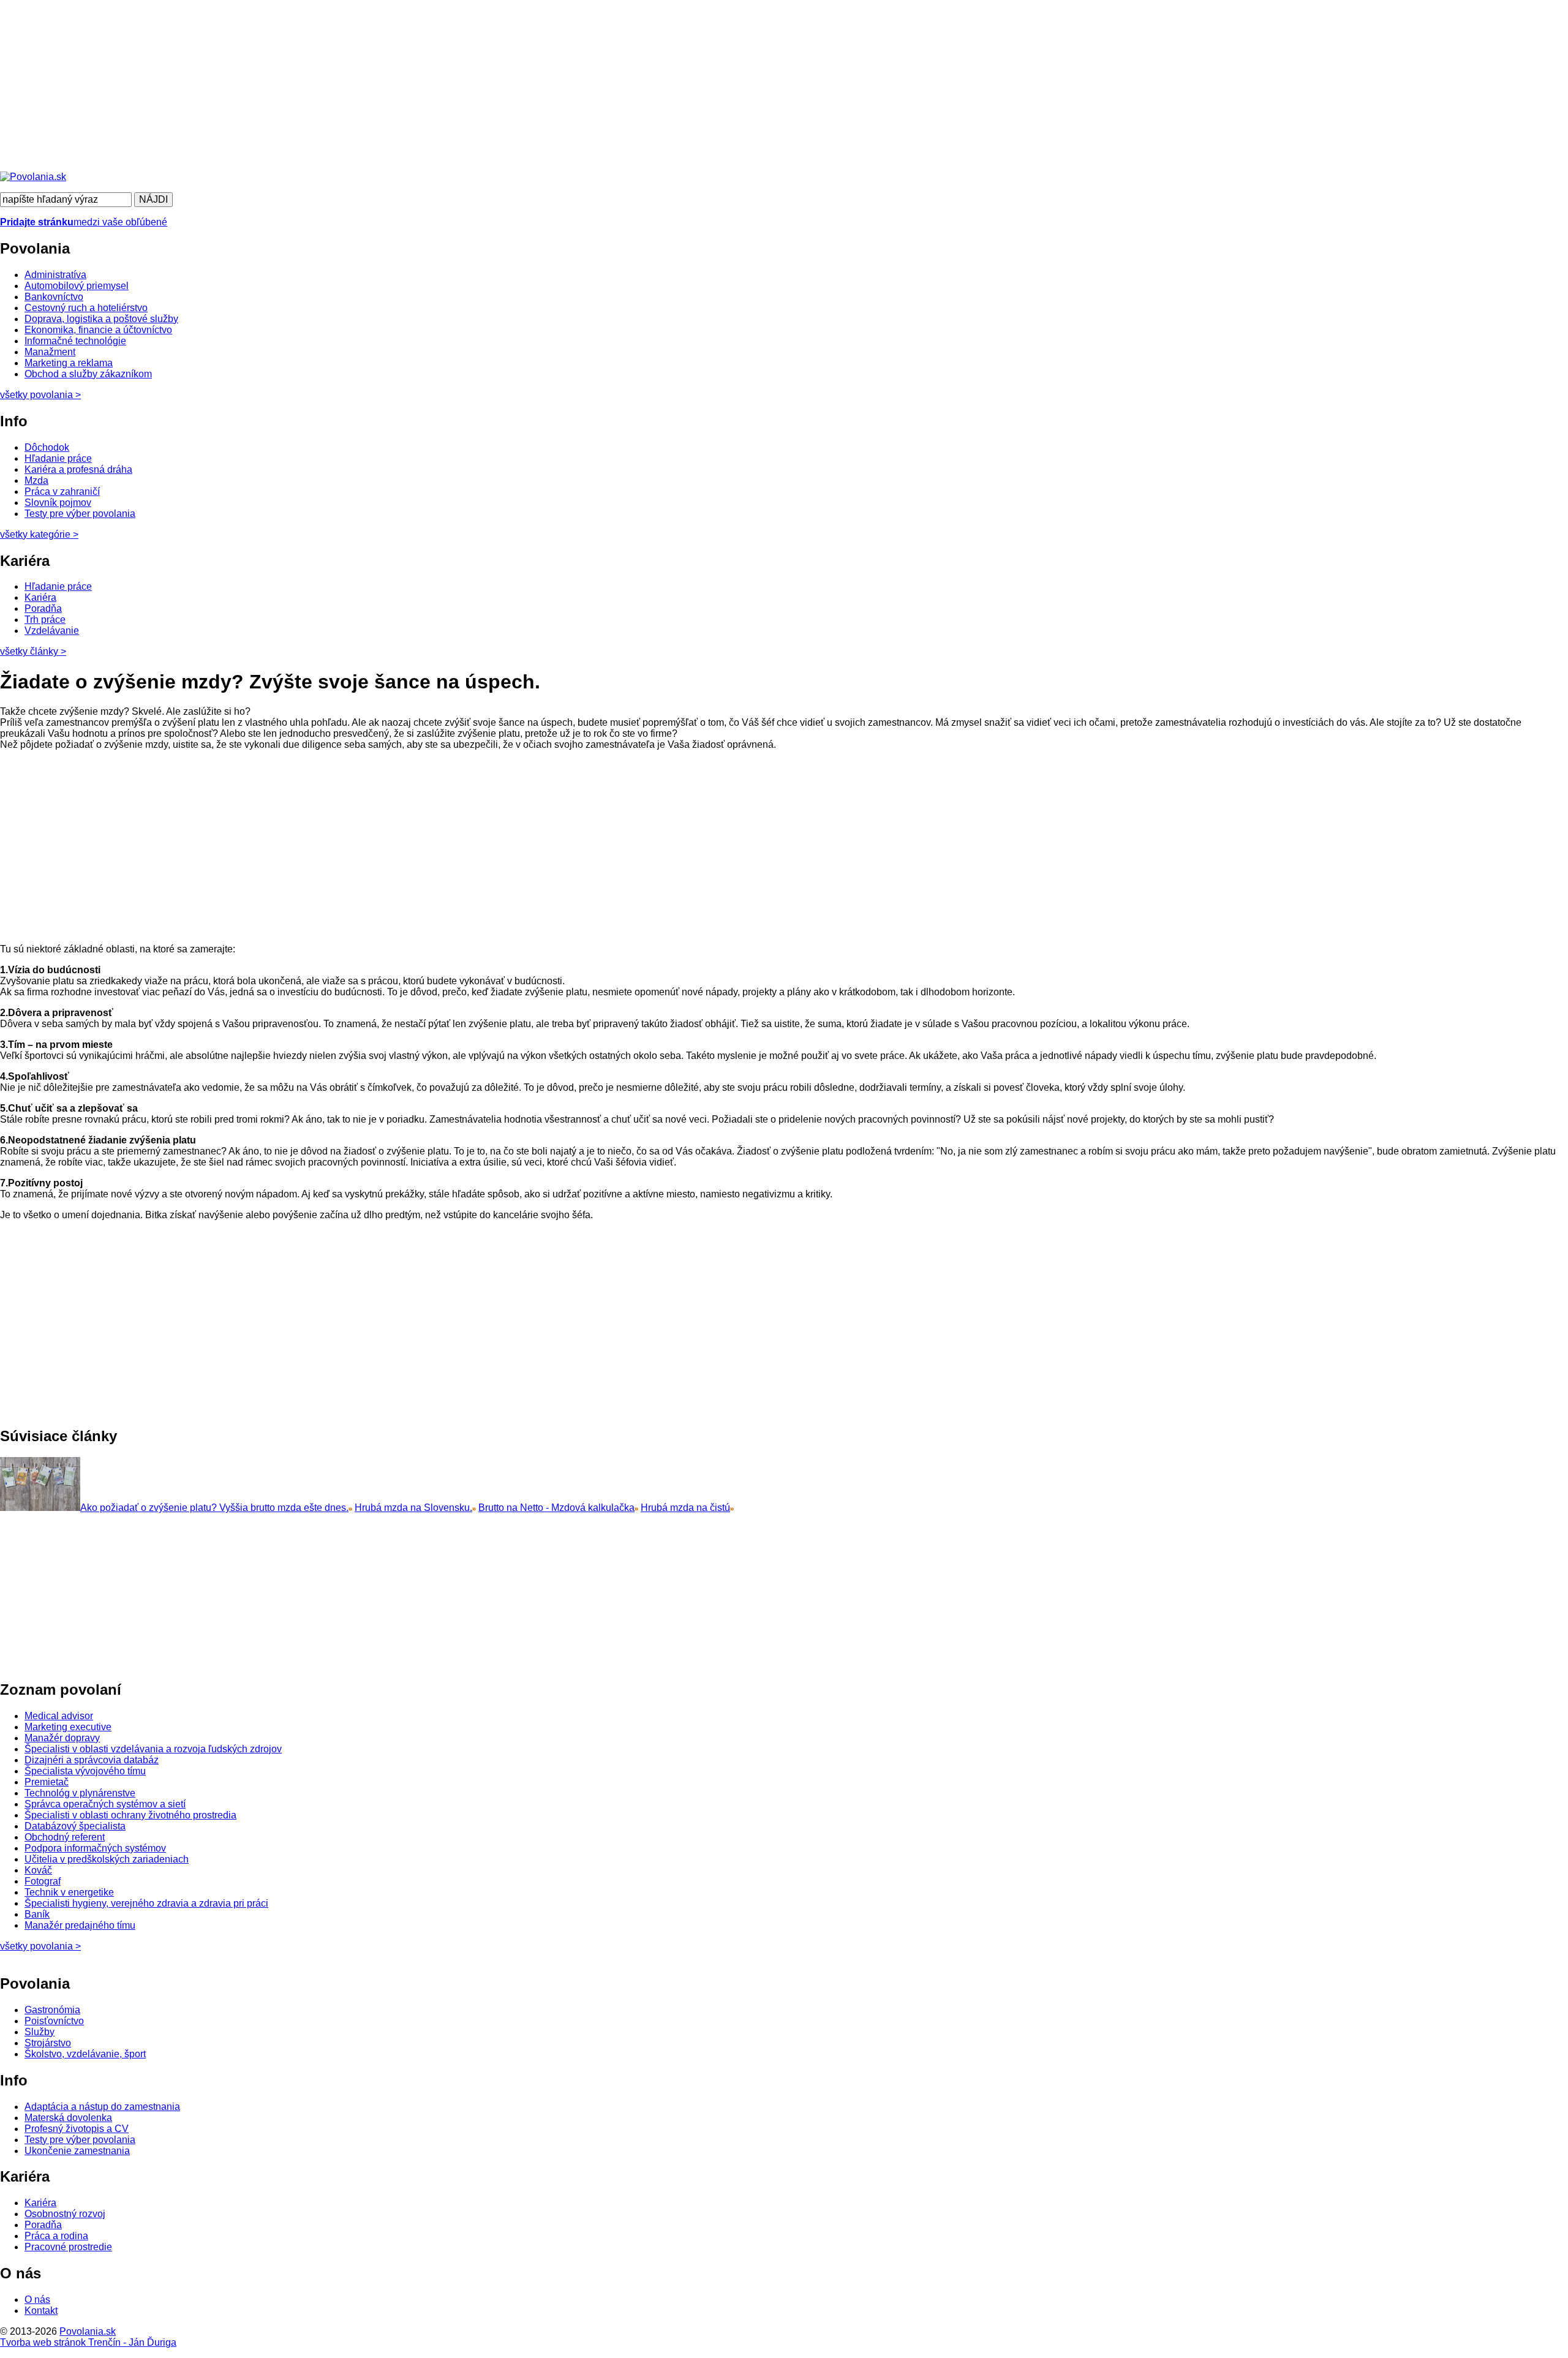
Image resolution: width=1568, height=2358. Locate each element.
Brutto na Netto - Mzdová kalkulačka (556, 1508)
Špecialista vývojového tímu (85, 1771)
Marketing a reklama (69, 363)
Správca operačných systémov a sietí (105, 1804)
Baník (37, 1914)
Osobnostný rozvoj (65, 2214)
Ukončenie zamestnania (77, 2151)
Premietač (47, 1782)
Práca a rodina (56, 2236)
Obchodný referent (65, 1837)
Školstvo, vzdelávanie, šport (85, 2054)
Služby (40, 2032)
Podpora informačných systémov (95, 1848)
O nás (37, 2300)
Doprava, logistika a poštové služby (101, 319)
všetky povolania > (40, 1946)
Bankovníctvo (54, 297)
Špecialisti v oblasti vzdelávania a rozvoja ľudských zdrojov (153, 1749)
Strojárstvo (48, 2043)
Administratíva (55, 275)
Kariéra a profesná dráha (78, 469)
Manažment (50, 352)
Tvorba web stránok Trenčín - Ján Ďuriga (88, 2342)
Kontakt (41, 2311)
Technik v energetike (69, 1892)
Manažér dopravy (62, 1738)
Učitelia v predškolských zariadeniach (107, 1859)
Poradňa (43, 608)
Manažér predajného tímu (80, 1925)
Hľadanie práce (58, 458)
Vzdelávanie (52, 631)
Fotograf (43, 1881)
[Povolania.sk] (33, 177)
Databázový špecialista (75, 1826)
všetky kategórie (39, 534)
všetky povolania (40, 395)
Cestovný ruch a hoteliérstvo (86, 308)
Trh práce (45, 620)
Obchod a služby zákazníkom (88, 374)
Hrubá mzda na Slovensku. (413, 1508)
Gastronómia (52, 2010)
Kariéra (40, 597)
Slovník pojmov (58, 503)
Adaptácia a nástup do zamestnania (102, 2107)
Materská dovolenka (68, 2118)
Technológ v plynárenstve (80, 1793)
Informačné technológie (75, 341)
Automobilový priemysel (77, 286)
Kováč (38, 1870)
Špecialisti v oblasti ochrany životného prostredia (130, 1815)
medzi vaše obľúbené (84, 222)
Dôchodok (47, 447)
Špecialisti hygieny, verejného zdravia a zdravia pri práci (146, 1903)
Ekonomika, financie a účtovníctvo (98, 330)
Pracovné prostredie (68, 2247)
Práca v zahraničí (62, 492)
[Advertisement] (367, 86)
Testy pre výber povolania (80, 514)
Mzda (36, 480)
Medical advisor (59, 1716)
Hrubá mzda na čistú (685, 1508)
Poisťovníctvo (54, 2021)
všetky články (33, 651)
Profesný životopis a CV (77, 2129)
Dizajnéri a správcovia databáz (92, 1760)
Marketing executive (68, 1727)
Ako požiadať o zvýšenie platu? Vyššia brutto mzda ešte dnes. (214, 1508)
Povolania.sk (88, 2331)
